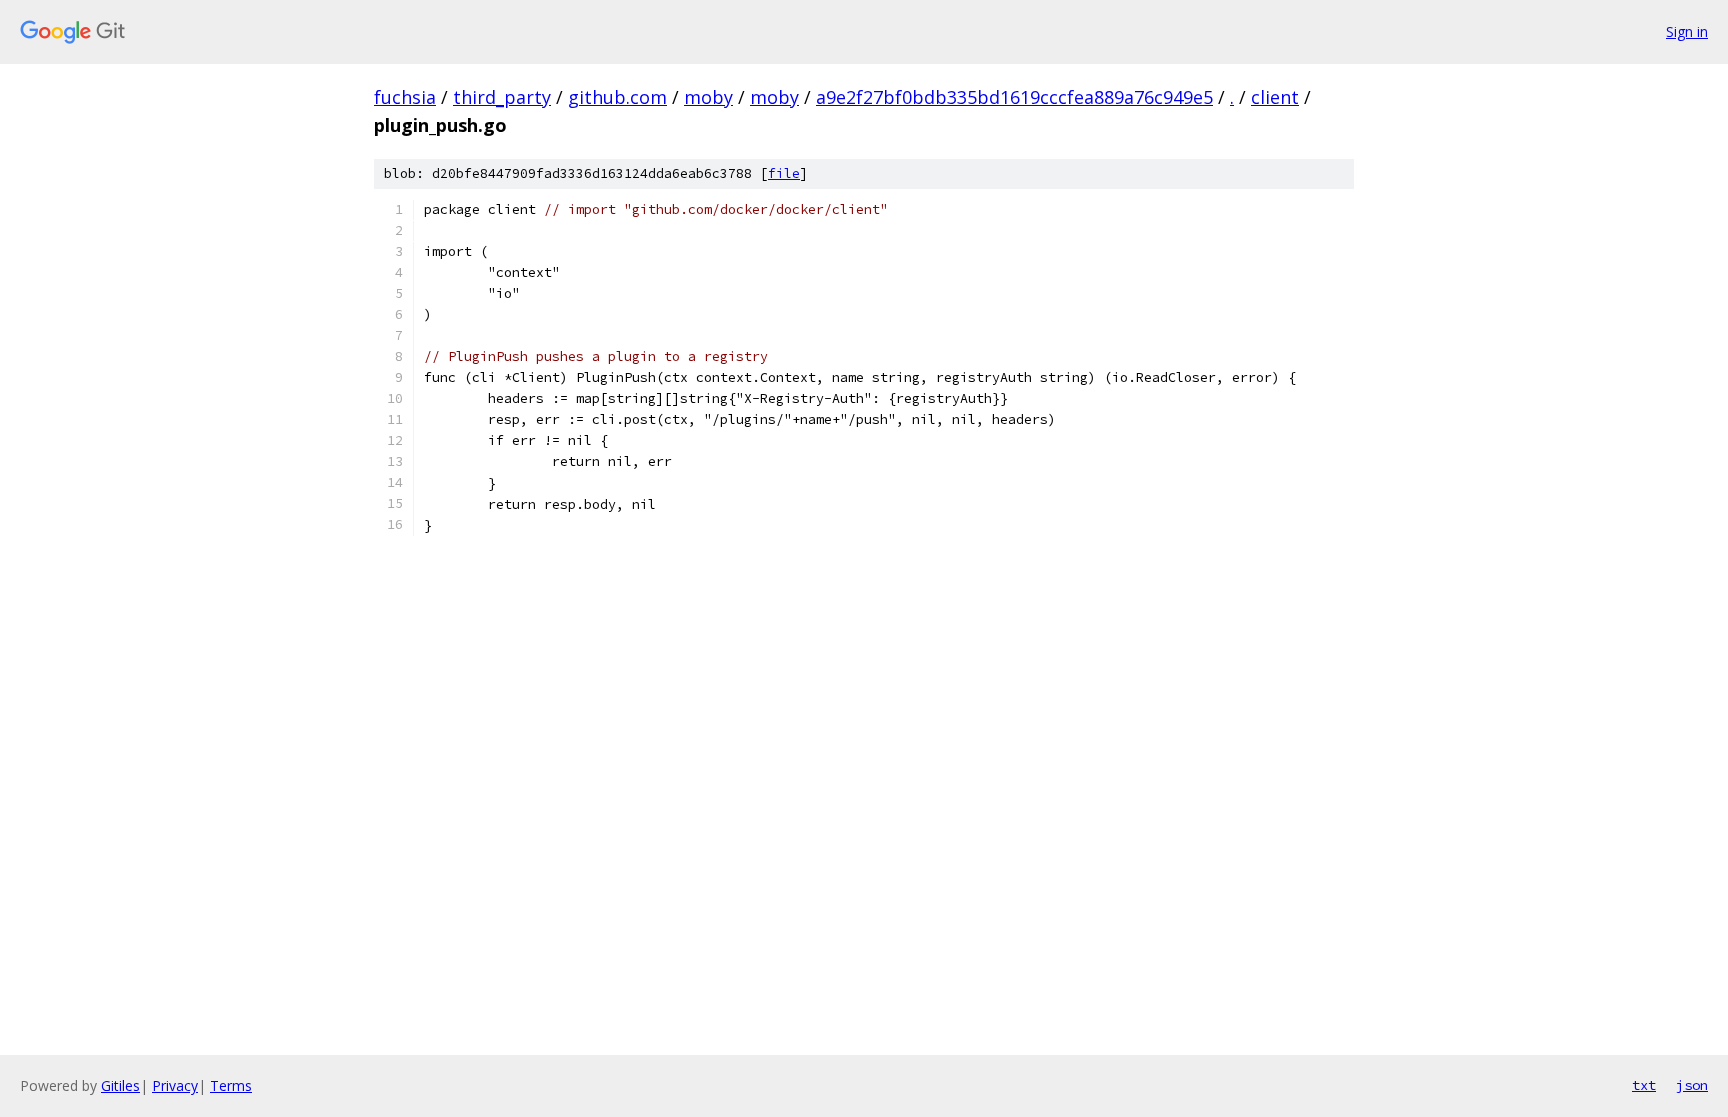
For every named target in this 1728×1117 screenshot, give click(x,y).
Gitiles (120, 1085)
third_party (502, 97)
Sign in (1687, 31)
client (1275, 97)
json (1692, 1085)
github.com (617, 97)
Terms (231, 1085)
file (784, 173)
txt (1644, 1085)
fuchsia (405, 97)
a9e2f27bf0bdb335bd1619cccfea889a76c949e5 (1014, 97)
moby (708, 97)
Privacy (175, 1085)
